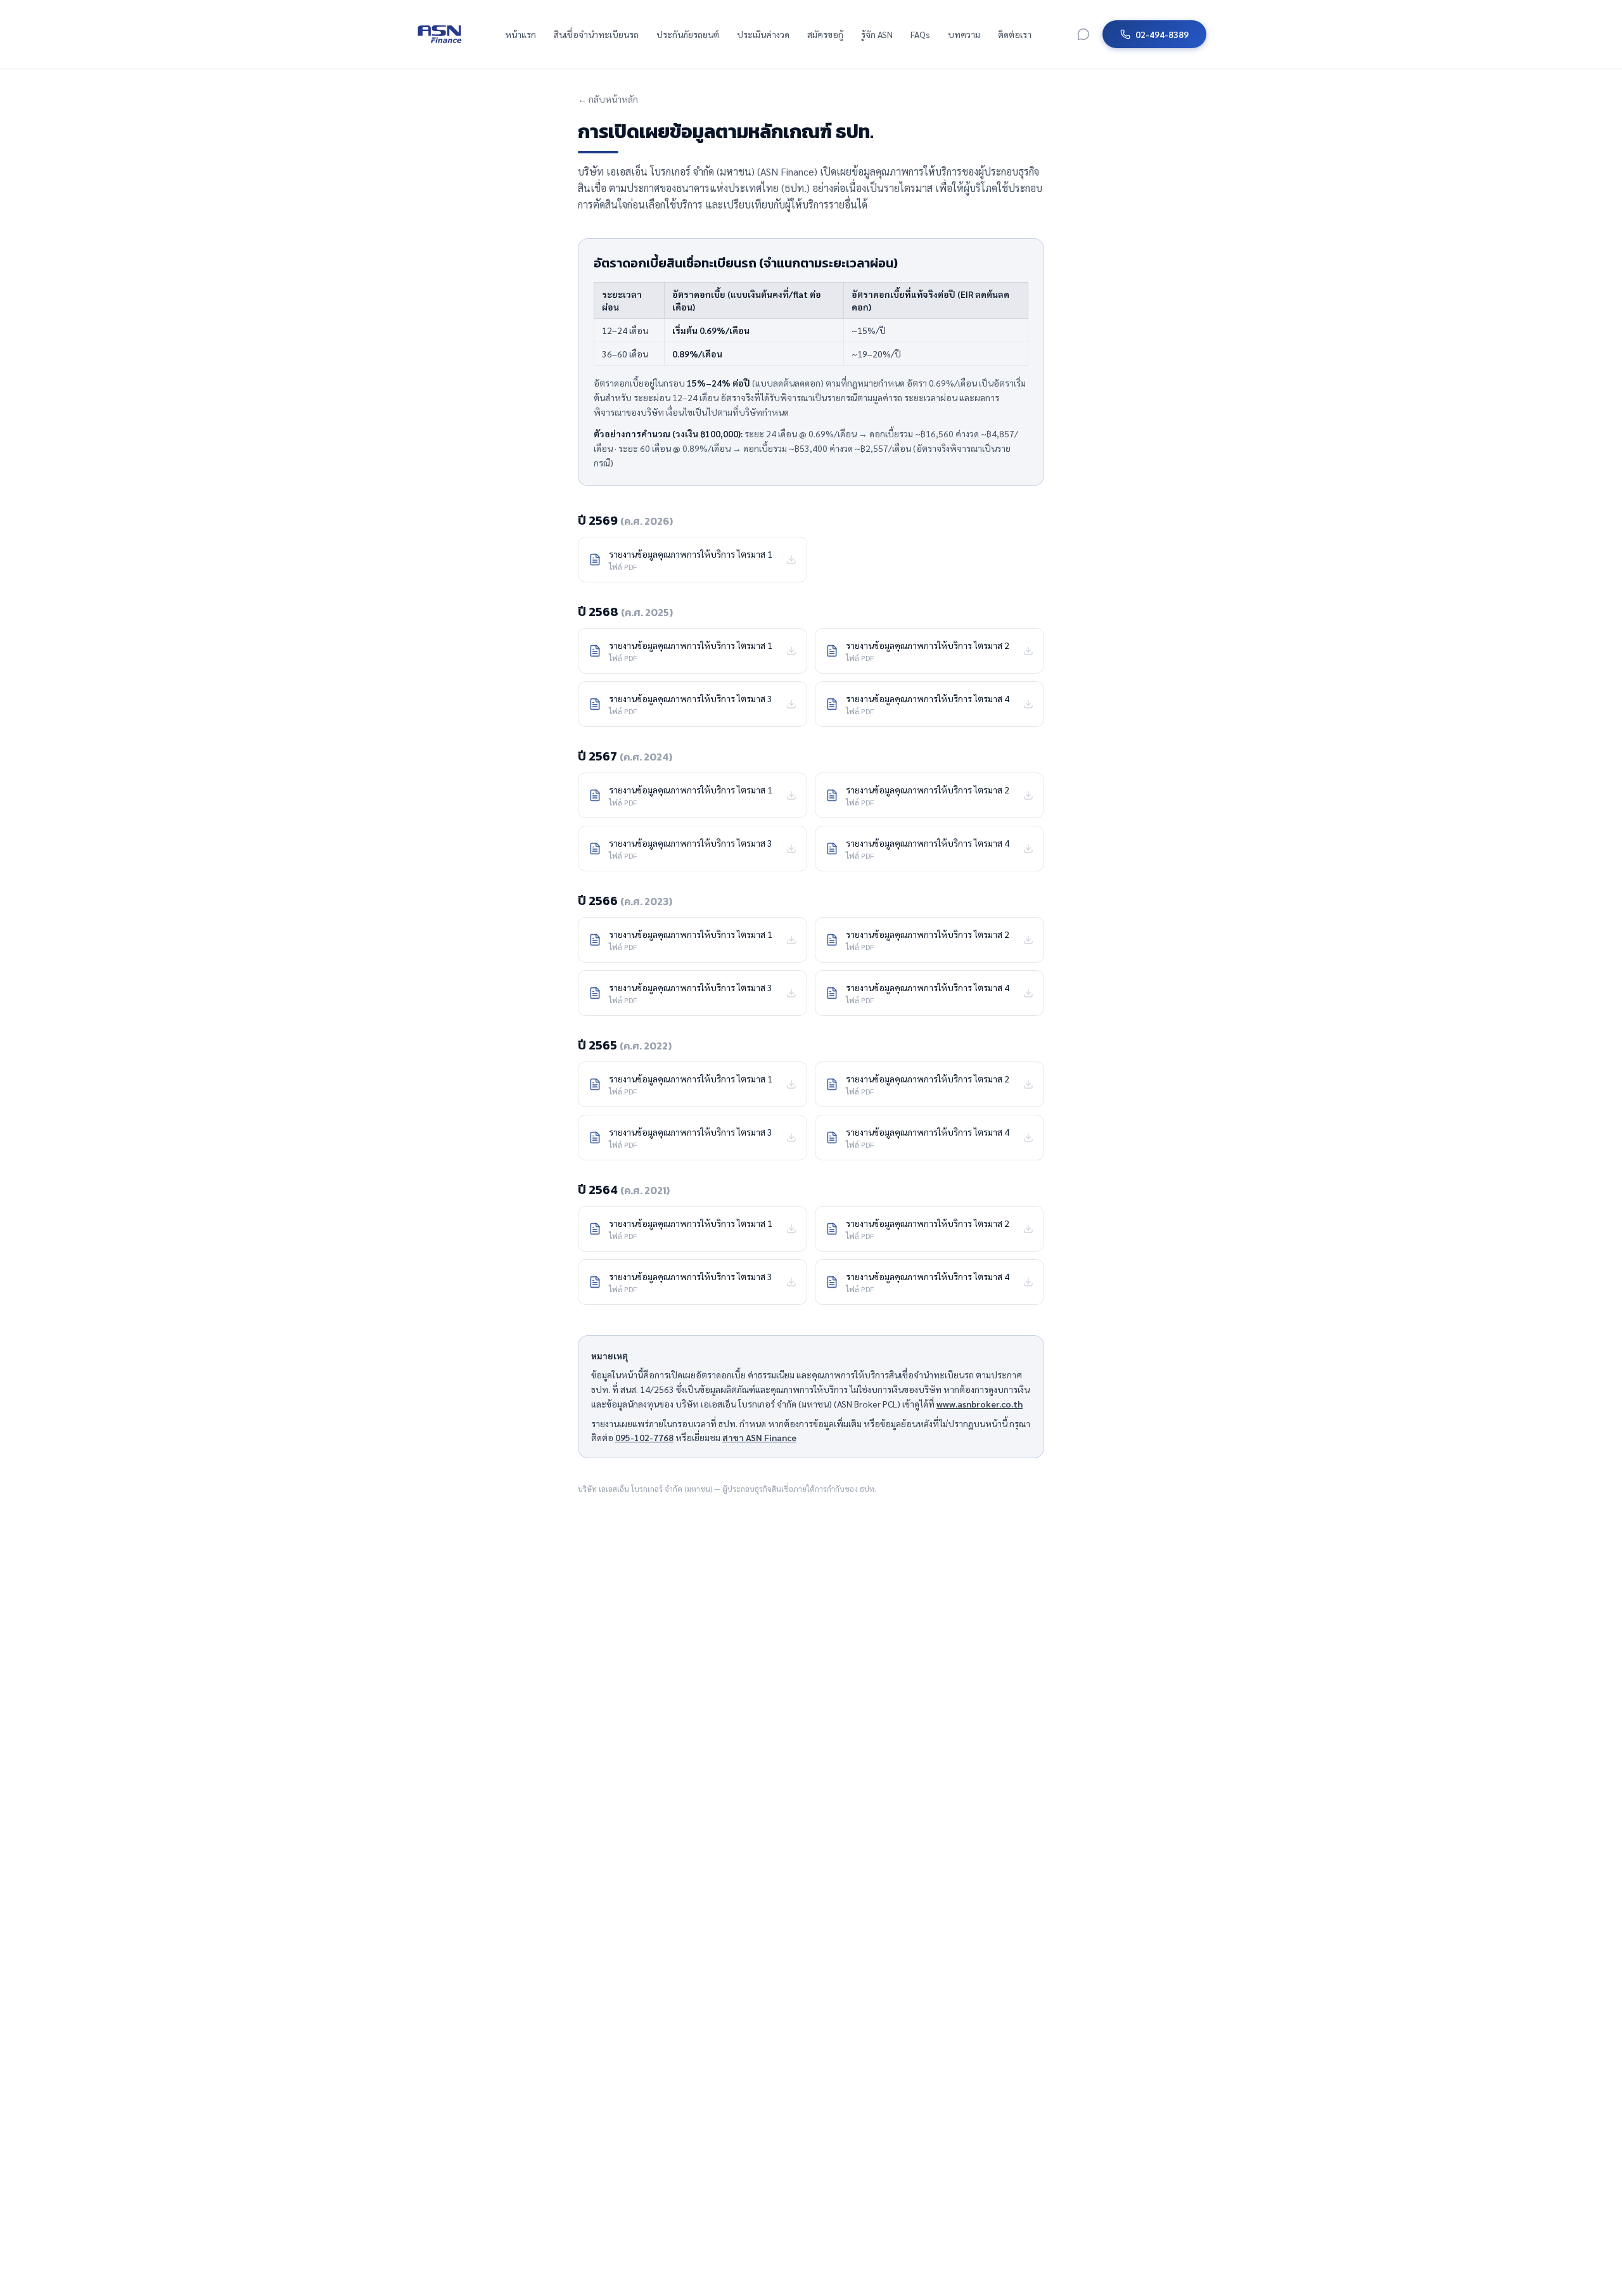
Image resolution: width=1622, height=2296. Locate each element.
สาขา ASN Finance (759, 1437)
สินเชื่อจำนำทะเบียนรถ (596, 34)
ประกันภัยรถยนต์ (688, 34)
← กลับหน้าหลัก (608, 99)
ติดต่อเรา (1015, 34)
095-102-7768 (644, 1437)
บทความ (964, 34)
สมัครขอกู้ (825, 34)
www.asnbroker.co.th (980, 1404)
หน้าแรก (520, 34)
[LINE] (1083, 34)
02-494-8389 (1162, 34)
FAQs (920, 34)
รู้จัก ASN (877, 34)
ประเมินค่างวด (763, 34)
